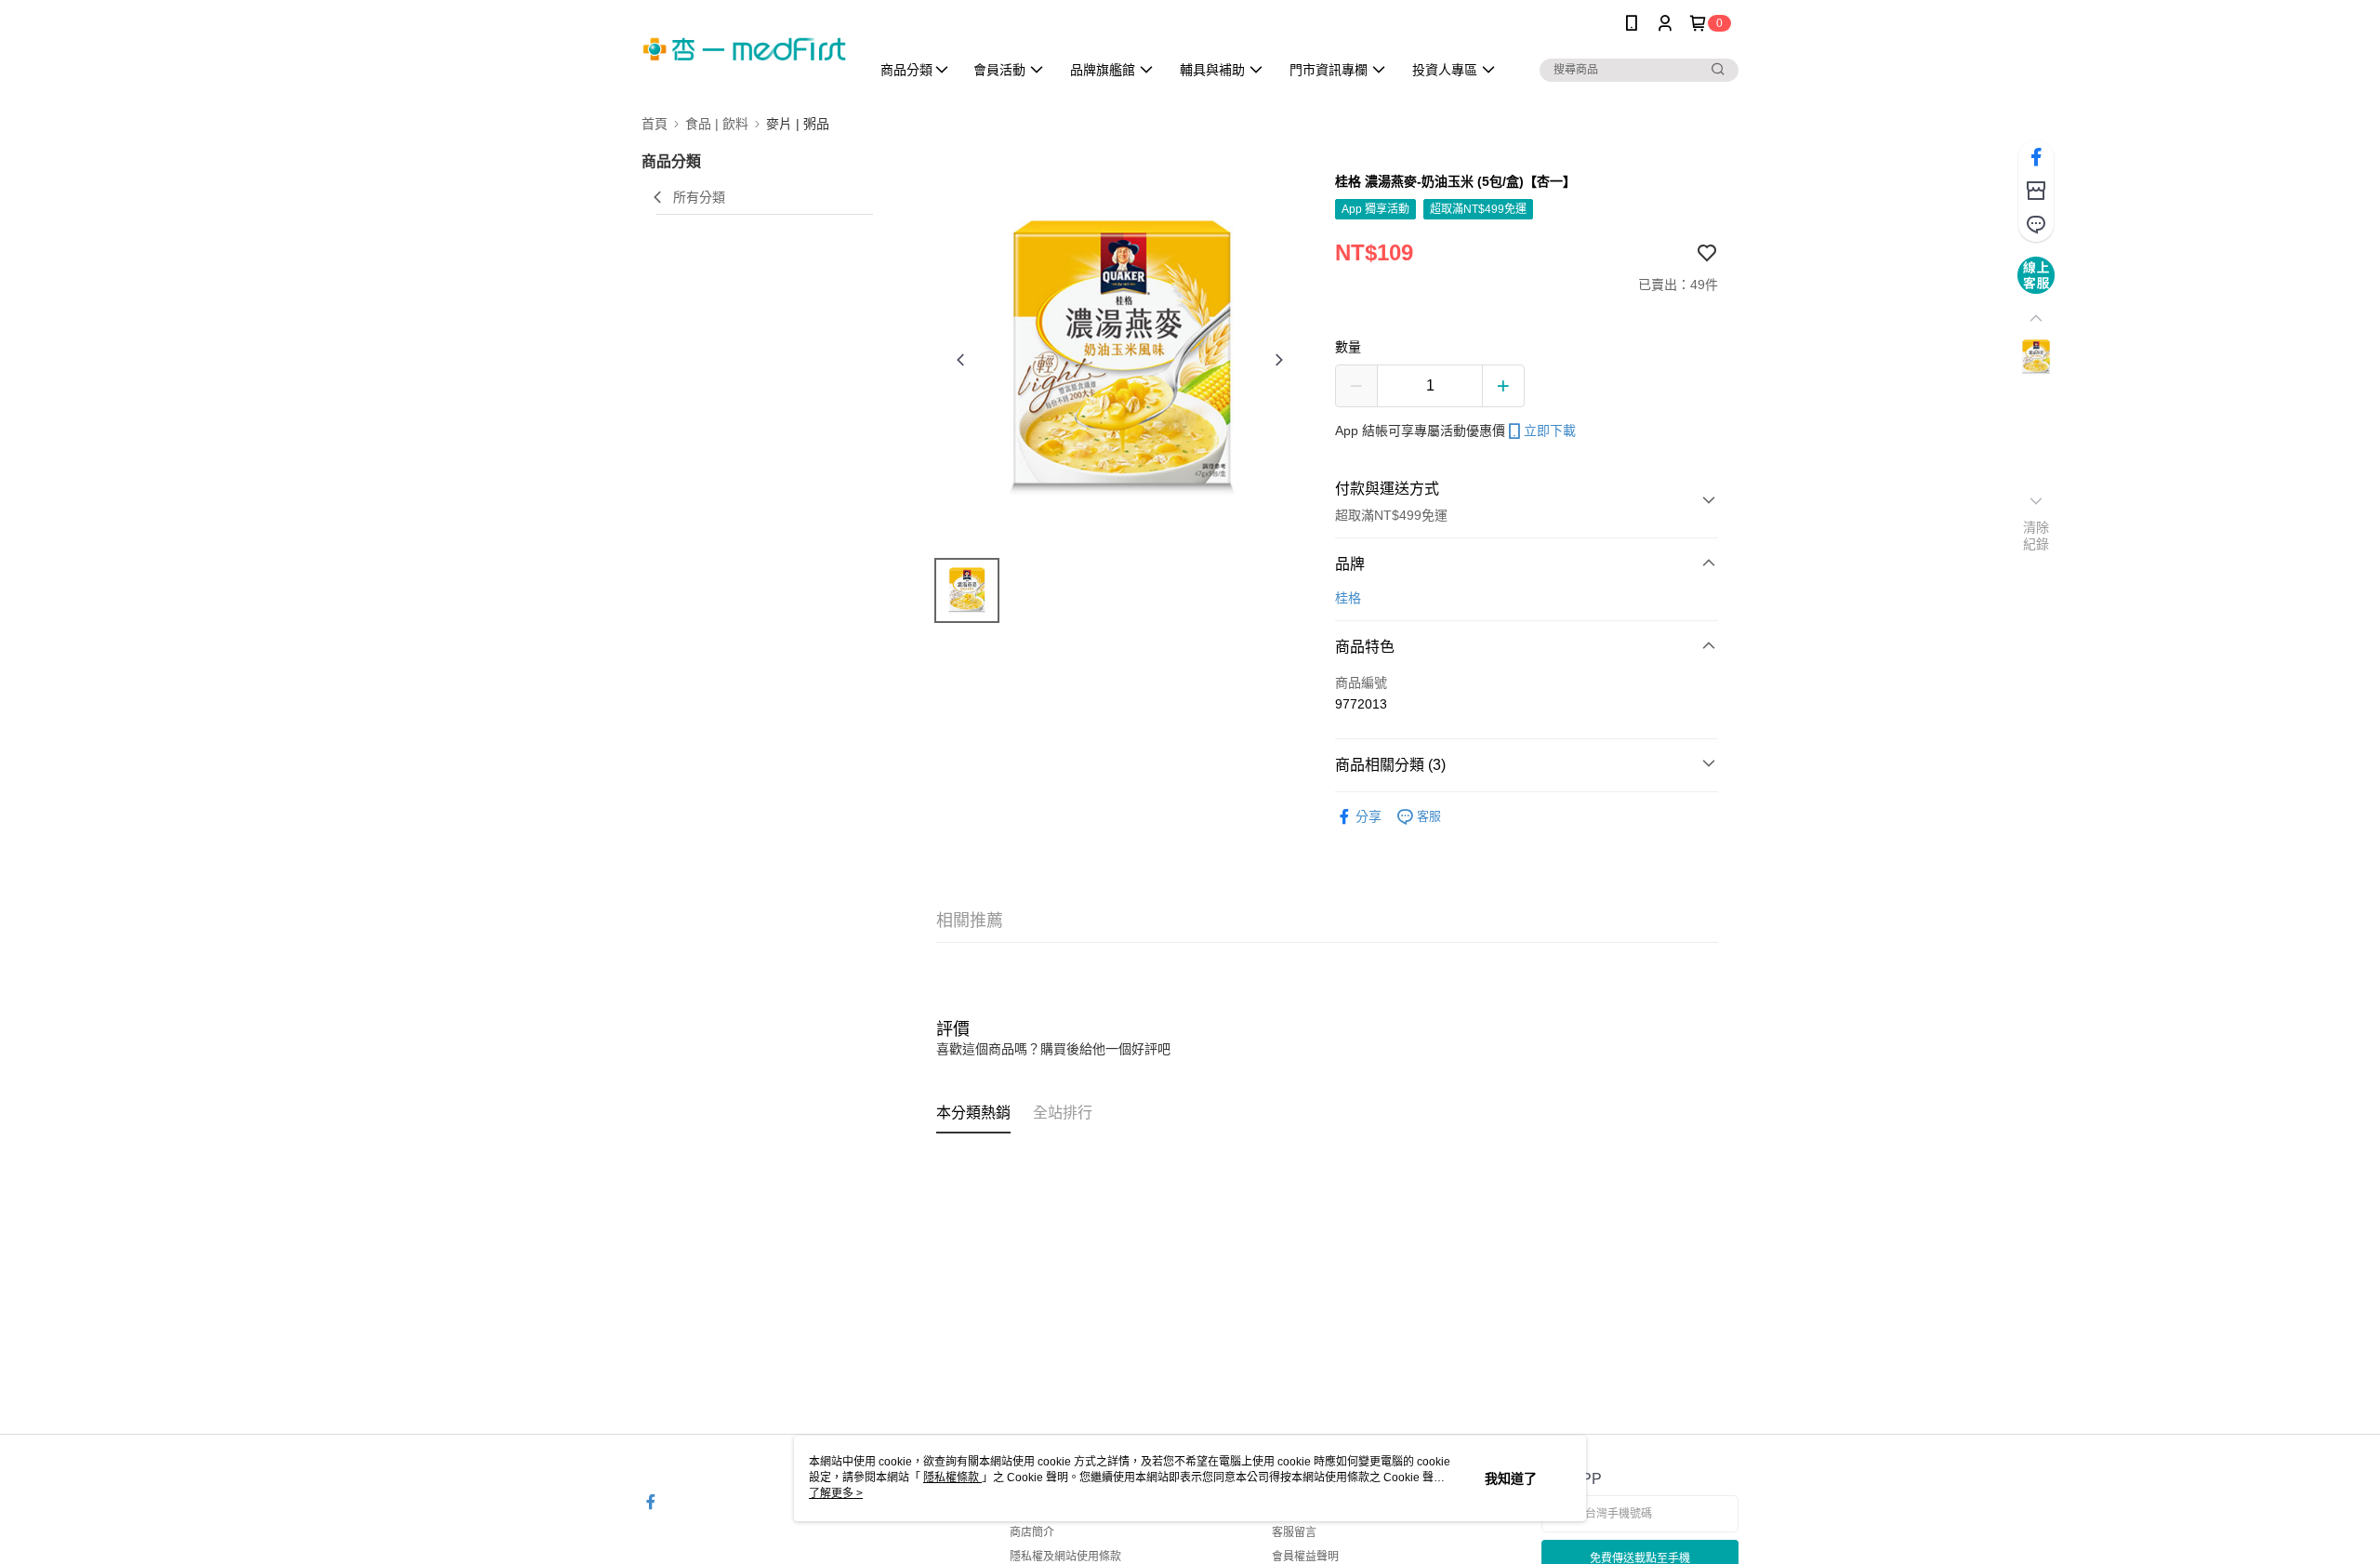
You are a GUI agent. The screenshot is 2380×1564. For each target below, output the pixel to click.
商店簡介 (1032, 1532)
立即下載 (1550, 431)
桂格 (1348, 598)
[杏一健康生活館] (745, 49)
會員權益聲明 (1305, 1557)
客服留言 (1294, 1532)
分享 (1368, 816)
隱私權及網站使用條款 (1065, 1557)
